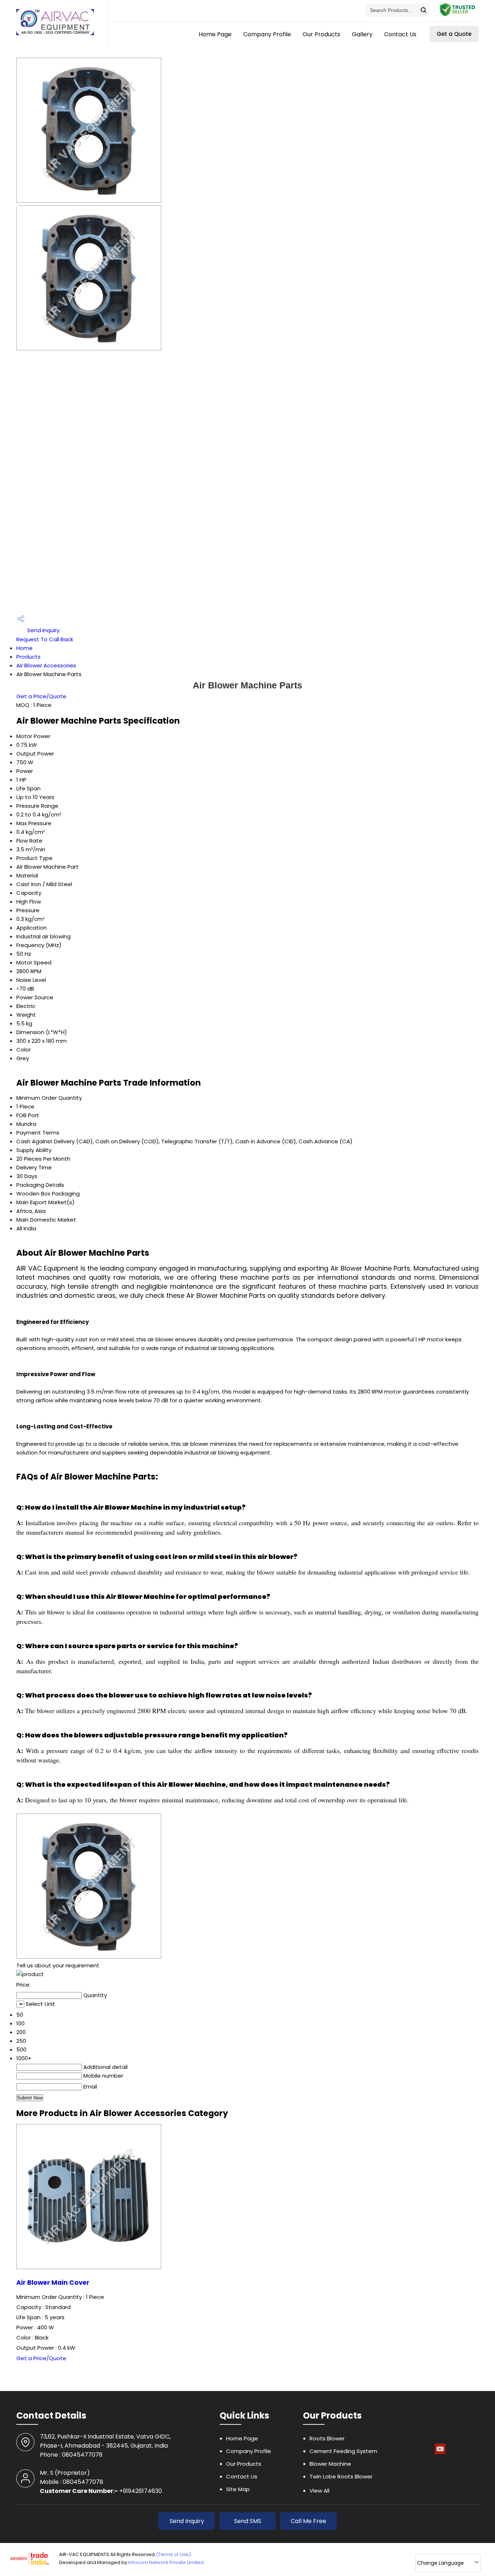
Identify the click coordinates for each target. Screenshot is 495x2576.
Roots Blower (327, 2438)
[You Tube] (440, 2453)
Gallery (362, 34)
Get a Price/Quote (41, 696)
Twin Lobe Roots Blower (341, 2476)
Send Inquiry (43, 630)
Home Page (215, 34)
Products (28, 657)
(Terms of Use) (173, 2554)
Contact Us (400, 34)
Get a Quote (454, 34)
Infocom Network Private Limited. (167, 2562)
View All (319, 2491)
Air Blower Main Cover (53, 2283)
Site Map (238, 2489)
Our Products (321, 34)
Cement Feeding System (343, 2451)
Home (24, 648)
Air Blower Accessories (46, 665)
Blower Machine (330, 2464)
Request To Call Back (45, 639)
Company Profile (267, 34)
